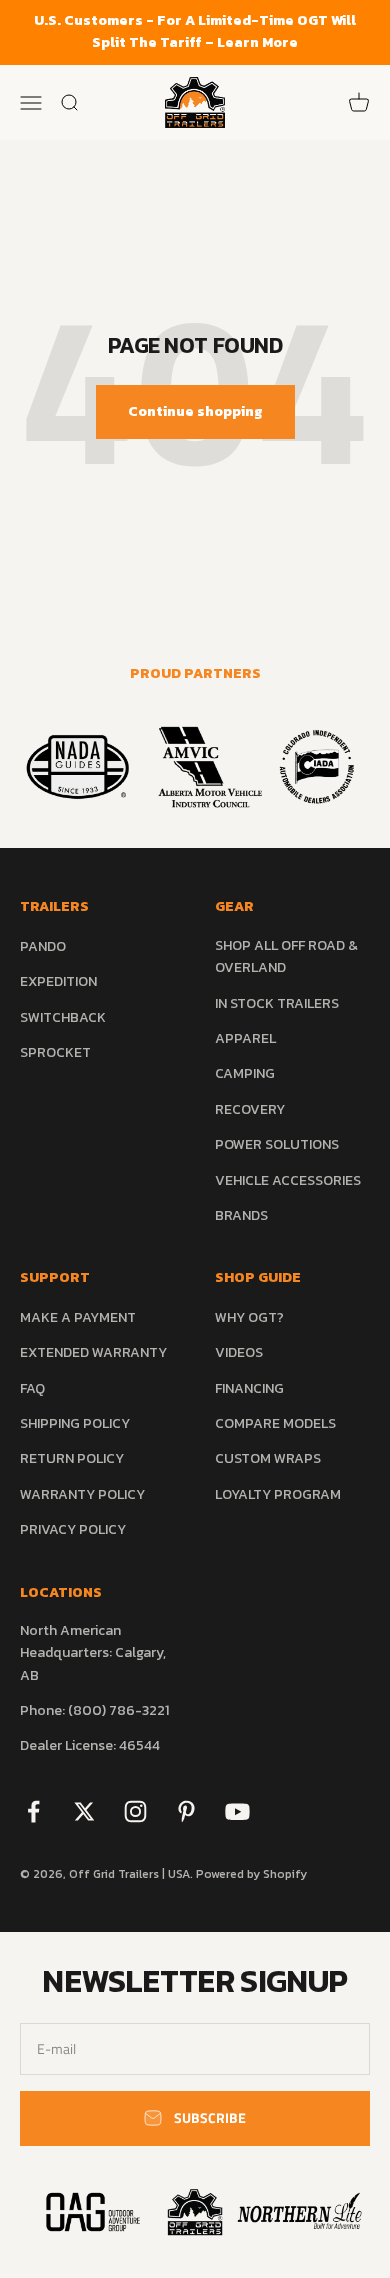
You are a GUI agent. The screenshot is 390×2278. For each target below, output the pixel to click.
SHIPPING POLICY (75, 1423)
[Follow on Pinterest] (186, 1811)
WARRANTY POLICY (82, 1494)
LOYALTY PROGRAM (278, 1494)
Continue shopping (195, 411)
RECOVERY (250, 1109)
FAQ (32, 1388)
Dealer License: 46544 (90, 1745)
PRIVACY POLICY (73, 1529)
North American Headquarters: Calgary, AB (93, 1653)
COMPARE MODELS (275, 1423)
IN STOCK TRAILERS (277, 1003)
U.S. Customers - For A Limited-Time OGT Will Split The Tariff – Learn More (195, 31)
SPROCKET (55, 1052)
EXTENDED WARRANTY (93, 1352)
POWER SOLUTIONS (277, 1144)
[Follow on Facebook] (33, 1811)
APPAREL (245, 1038)
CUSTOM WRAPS (268, 1458)
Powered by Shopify (251, 1874)
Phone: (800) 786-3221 (94, 1710)
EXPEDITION (58, 981)
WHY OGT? (249, 1317)
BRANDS (241, 1215)
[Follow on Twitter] (84, 1811)
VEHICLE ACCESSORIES (288, 1180)
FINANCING (249, 1388)
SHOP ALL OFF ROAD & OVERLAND (286, 956)
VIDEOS (239, 1352)
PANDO (43, 946)
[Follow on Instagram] (135, 1811)
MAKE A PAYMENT (78, 1317)
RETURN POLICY (72, 1458)
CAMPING (245, 1073)
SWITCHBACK (63, 1017)
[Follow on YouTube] (237, 1811)
